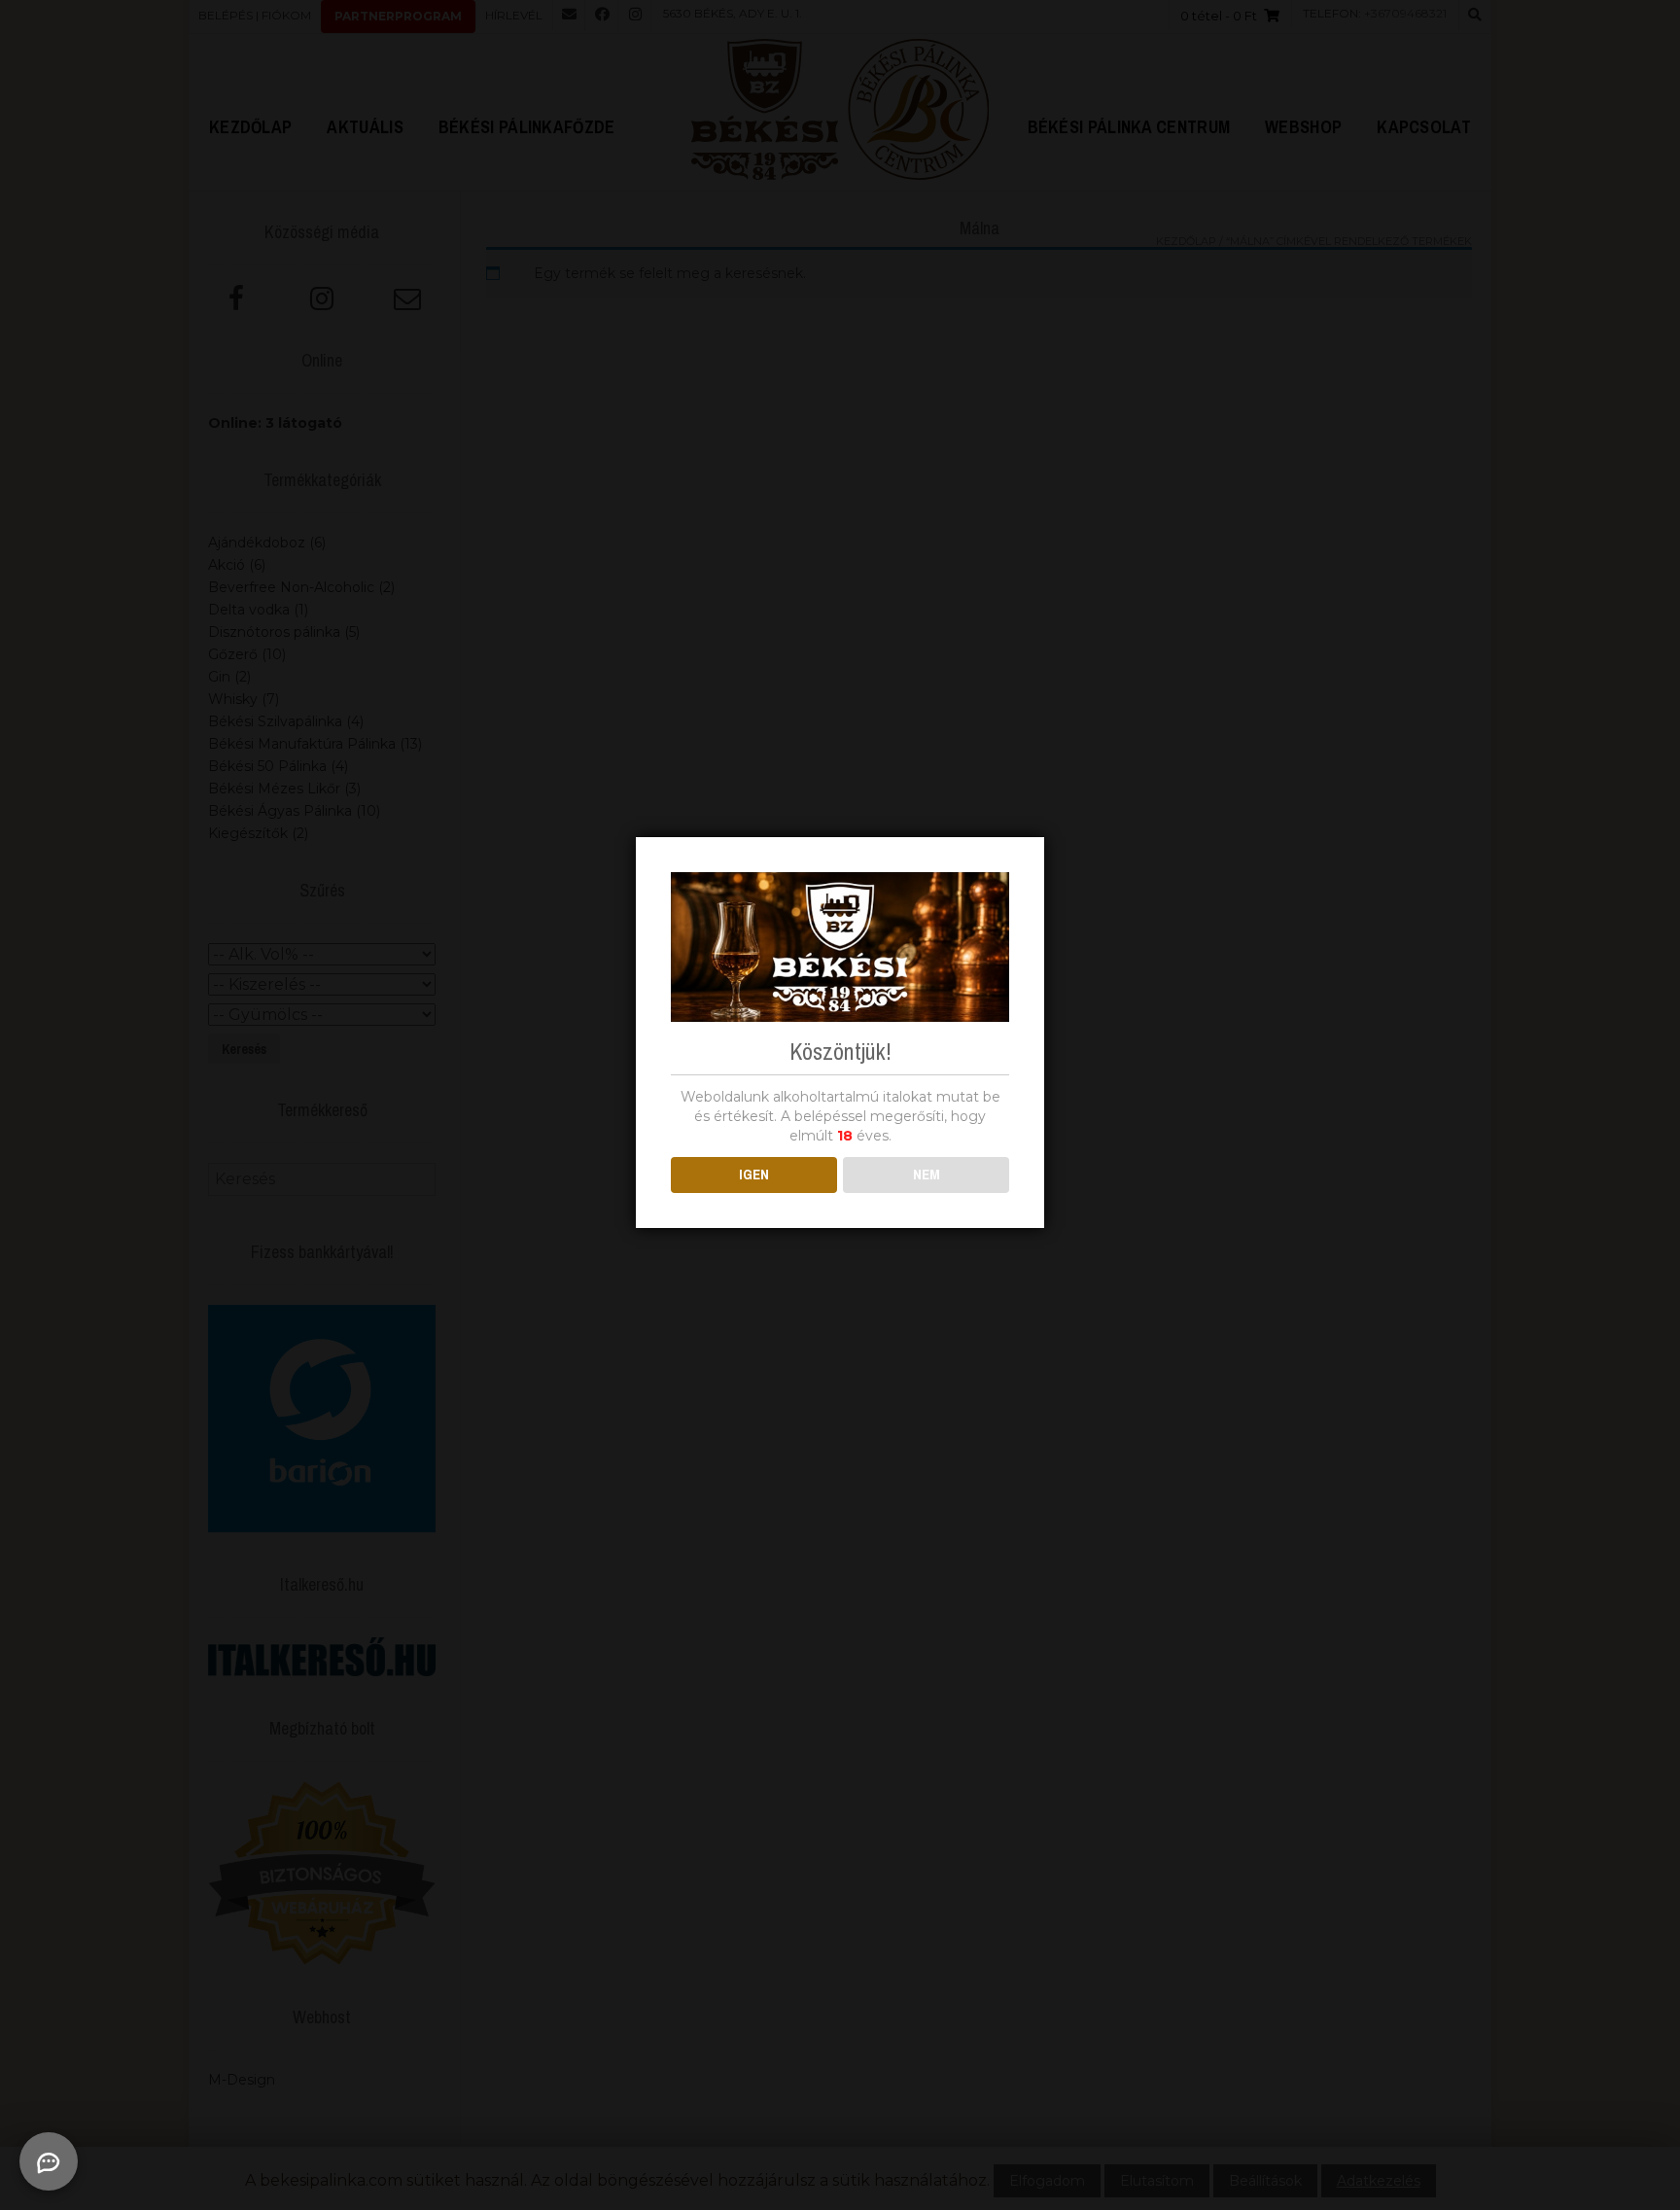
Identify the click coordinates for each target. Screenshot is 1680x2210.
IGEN (754, 1174)
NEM (927, 1174)
